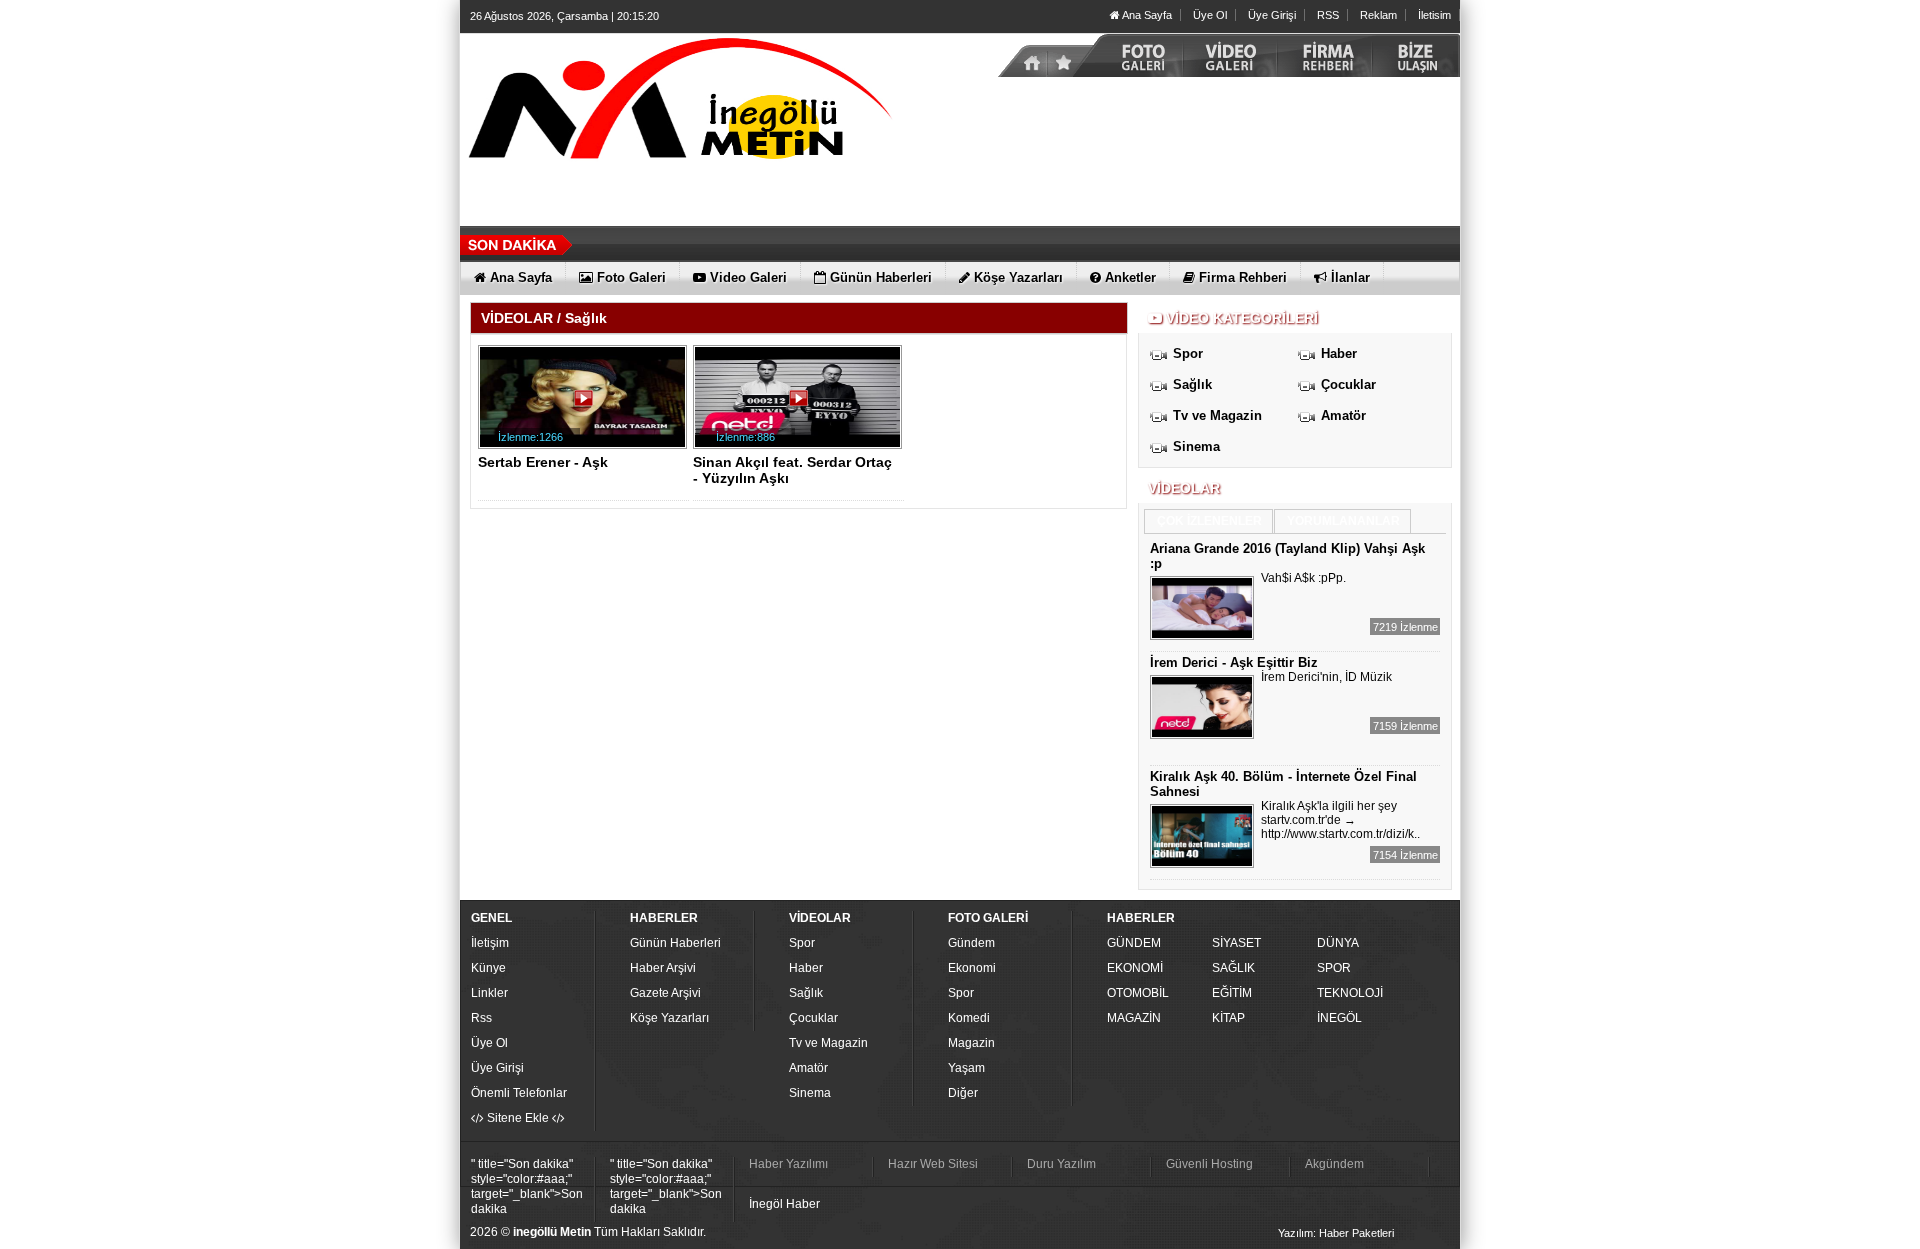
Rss (481, 1018)
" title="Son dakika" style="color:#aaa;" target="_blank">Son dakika (527, 1186)
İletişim (490, 943)
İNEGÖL (1339, 1018)
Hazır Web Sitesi (933, 1164)
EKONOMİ (1135, 968)
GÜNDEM (1134, 943)
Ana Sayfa (1146, 15)
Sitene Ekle (518, 1118)
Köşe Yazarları (669, 1018)
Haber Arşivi (663, 968)
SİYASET (1236, 943)
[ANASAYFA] (680, 103)
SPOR (1334, 968)
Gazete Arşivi (665, 993)
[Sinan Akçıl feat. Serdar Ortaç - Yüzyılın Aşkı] (801, 405)
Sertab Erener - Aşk (543, 462)
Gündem (971, 943)
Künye (488, 968)
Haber (1339, 353)
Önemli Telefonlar (519, 1093)
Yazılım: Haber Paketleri (1336, 1233)
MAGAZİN (1134, 1018)
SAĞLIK (1233, 968)
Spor (1188, 353)
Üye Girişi (1272, 15)
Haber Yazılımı (788, 1164)
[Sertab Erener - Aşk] (586, 405)
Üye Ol (1210, 15)
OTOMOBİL (1138, 993)
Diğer (963, 1093)
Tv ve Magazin (1217, 415)
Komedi (969, 1018)
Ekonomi (972, 968)
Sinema (1196, 446)
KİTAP (1228, 1018)
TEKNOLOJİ (1350, 993)
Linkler (489, 993)
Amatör (1343, 415)
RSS (1328, 15)
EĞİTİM (1232, 993)
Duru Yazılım (1061, 1164)
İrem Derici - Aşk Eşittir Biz (1234, 662)
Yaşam (966, 1068)
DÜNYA (1338, 943)
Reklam (1378, 15)
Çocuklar (1348, 384)
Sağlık (1192, 384)
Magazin (971, 1043)
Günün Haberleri (675, 943)
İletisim (1434, 15)
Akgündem (1334, 1164)
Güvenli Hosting (1209, 1164)
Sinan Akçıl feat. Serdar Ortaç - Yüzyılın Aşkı (792, 470)
